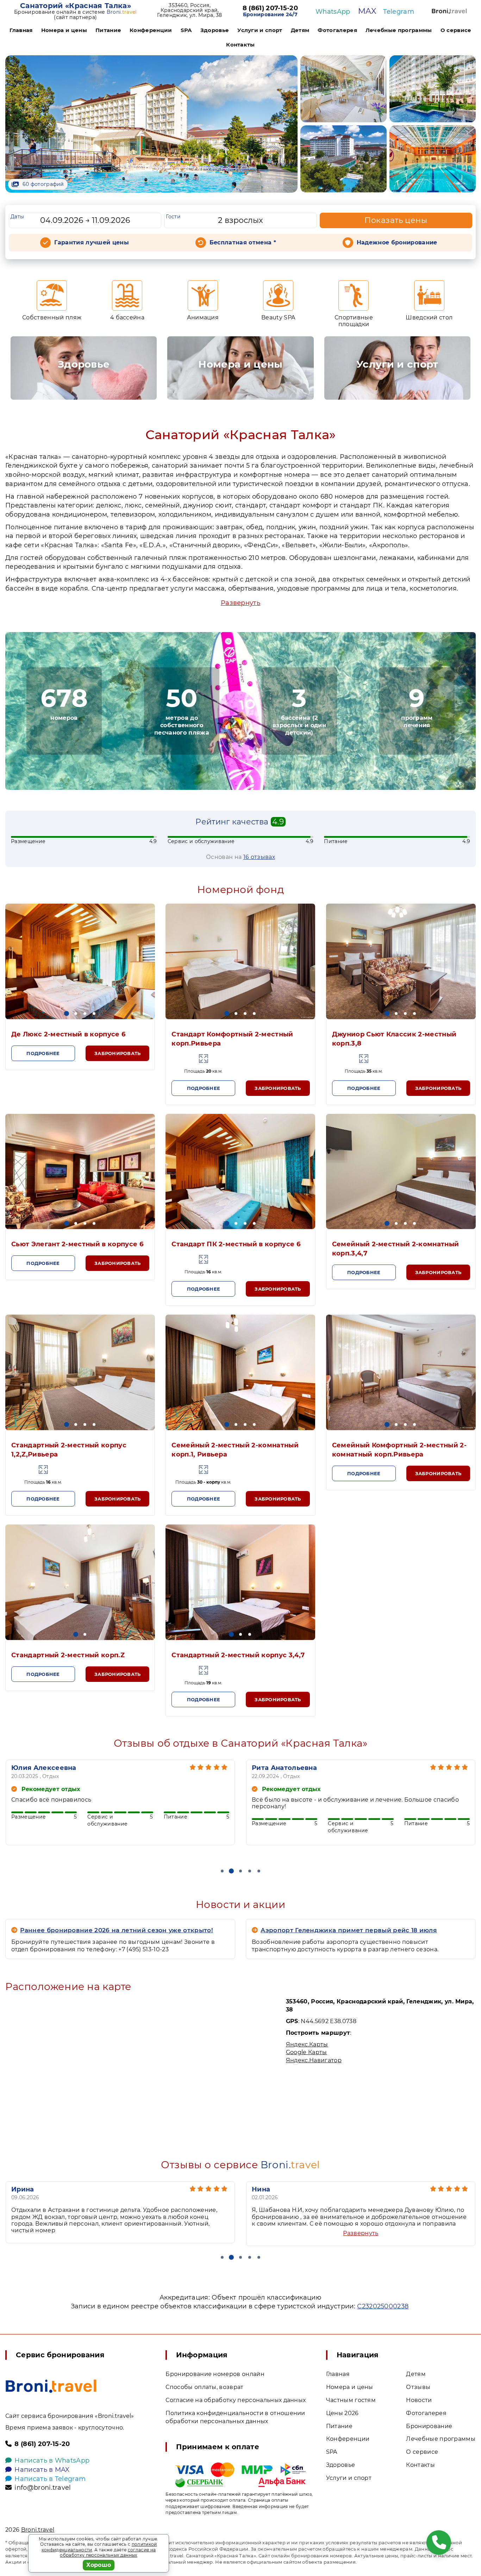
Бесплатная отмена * (243, 242)
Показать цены (396, 220)
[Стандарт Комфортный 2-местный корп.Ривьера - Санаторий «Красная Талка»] (240, 961)
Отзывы (418, 2387)
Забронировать (117, 1053)
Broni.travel (38, 2530)
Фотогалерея (337, 30)
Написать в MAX (42, 2470)
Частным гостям (351, 2400)
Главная (21, 30)
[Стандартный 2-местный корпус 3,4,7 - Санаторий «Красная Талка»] (240, 1582)
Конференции (151, 30)
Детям (300, 30)
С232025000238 (383, 2306)
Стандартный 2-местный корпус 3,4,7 (238, 1655)
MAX (367, 11)
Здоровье (215, 30)
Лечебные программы (399, 30)
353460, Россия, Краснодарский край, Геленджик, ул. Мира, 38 (189, 10)
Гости (173, 217)
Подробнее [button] (43, 1053)
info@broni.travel (43, 2488)
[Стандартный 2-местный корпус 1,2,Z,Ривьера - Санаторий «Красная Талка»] (80, 1372)
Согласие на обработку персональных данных (236, 2400)
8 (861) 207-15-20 (270, 8)
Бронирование (429, 2426)
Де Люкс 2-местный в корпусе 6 (68, 1034)
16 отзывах (259, 857)
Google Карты (307, 2052)
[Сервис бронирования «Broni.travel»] (449, 11)
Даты (17, 217)
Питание (108, 30)
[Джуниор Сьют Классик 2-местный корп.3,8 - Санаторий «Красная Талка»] (401, 961)
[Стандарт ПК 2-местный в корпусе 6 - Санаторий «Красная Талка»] (240, 1172)
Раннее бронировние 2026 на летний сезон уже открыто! (117, 1930)
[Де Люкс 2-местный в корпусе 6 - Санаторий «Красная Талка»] (80, 961)
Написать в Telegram (50, 2479)
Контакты (241, 45)
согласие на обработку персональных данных (108, 2553)
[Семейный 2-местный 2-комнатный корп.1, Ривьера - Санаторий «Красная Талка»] (240, 1372)
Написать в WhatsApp (52, 2460)
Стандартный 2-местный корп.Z (68, 1655)
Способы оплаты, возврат (204, 2387)
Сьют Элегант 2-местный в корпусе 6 (77, 1244)
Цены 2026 (342, 2413)
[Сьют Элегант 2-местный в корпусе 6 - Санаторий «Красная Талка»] (80, 1172)
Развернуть (241, 603)
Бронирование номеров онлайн (215, 2374)
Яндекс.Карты (307, 2044)
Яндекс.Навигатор (314, 2060)
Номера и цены (64, 30)
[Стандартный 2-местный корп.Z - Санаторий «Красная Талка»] (80, 1582)
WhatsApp (333, 12)
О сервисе (456, 30)
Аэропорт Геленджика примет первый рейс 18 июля (349, 1930)
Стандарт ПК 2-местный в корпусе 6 (236, 1244)
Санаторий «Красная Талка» (76, 6)
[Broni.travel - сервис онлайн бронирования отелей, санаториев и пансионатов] (51, 2386)
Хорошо (99, 2565)
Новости (419, 2400)
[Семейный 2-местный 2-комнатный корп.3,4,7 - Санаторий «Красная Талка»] (401, 1172)
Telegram (399, 12)
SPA (186, 30)
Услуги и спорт (260, 30)
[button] (67, 1013)
